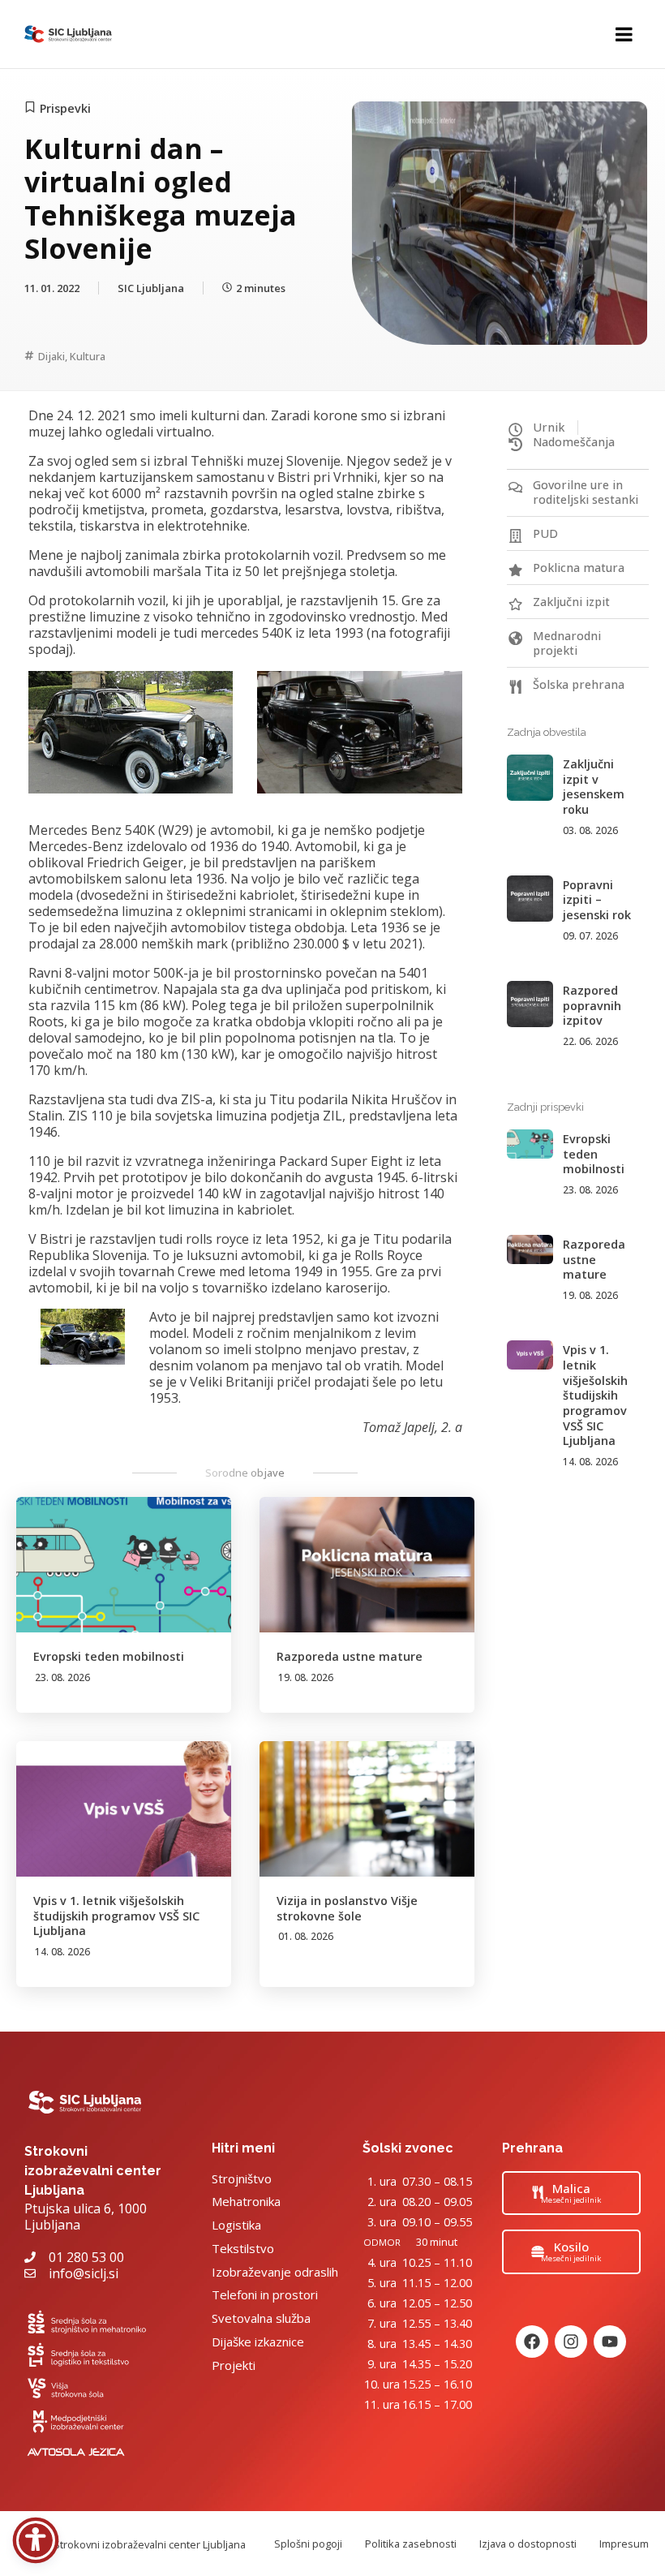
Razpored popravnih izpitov (592, 1005)
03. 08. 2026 (590, 830)
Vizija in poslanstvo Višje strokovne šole (347, 1908)
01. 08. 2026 (306, 1936)
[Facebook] (532, 2342)
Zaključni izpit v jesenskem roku (594, 787)
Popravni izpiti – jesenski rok (597, 900)
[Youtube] (610, 2342)
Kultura (88, 356)
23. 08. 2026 (62, 1677)
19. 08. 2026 (306, 1677)
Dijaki (51, 356)
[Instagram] (571, 2342)
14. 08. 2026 (62, 1952)
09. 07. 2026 (590, 936)
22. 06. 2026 (590, 1041)
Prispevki (65, 108)
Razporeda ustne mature (350, 1656)
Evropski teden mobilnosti (109, 1656)
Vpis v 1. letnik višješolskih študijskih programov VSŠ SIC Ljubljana (116, 1916)
